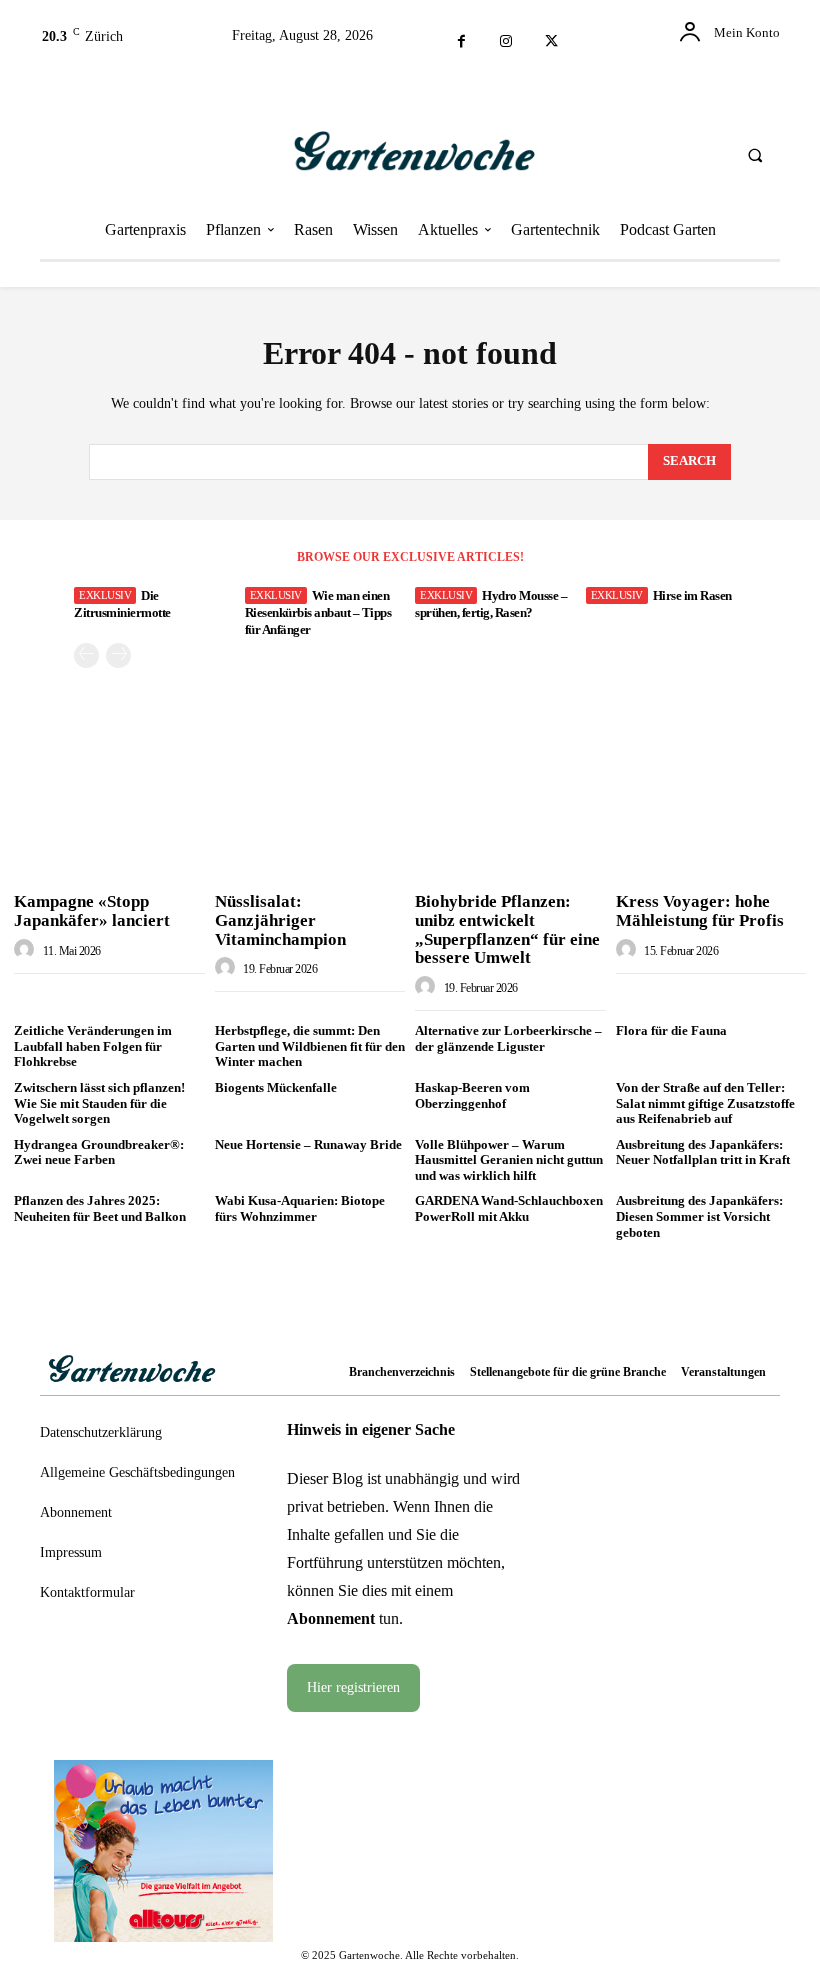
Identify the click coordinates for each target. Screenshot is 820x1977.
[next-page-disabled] (118, 655)
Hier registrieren (353, 1687)
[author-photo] (27, 950)
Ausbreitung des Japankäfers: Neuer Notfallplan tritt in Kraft (703, 1152)
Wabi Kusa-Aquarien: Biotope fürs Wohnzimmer (300, 1208)
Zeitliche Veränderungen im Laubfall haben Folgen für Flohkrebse (93, 1046)
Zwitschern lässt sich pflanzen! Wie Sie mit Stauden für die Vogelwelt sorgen (99, 1103)
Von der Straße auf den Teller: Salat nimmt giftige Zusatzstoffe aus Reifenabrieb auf (705, 1103)
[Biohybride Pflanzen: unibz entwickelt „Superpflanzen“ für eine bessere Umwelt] (510, 814)
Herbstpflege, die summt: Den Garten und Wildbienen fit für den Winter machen (310, 1046)
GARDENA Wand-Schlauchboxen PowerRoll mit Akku (509, 1208)
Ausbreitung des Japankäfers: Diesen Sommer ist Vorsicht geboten (699, 1216)
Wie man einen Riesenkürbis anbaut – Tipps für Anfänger (318, 612)
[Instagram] (506, 42)
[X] (551, 42)
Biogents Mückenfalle (276, 1087)
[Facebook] (461, 42)
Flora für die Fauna (671, 1030)
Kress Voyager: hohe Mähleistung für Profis (700, 911)
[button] (755, 155)
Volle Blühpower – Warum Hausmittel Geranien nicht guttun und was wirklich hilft (509, 1160)
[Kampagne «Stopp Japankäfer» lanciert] (109, 814)
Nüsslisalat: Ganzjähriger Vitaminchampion (280, 920)
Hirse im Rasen (692, 595)
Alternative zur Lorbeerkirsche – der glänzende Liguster (508, 1038)
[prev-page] (86, 655)
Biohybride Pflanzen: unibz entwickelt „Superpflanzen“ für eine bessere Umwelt (507, 929)
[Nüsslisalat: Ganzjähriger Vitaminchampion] (310, 814)
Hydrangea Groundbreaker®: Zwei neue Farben (99, 1152)
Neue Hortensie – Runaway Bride (308, 1144)
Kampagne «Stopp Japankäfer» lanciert (92, 911)
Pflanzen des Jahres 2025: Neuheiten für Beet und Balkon (100, 1208)
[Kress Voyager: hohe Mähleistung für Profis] (711, 814)
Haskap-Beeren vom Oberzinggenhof (472, 1095)
